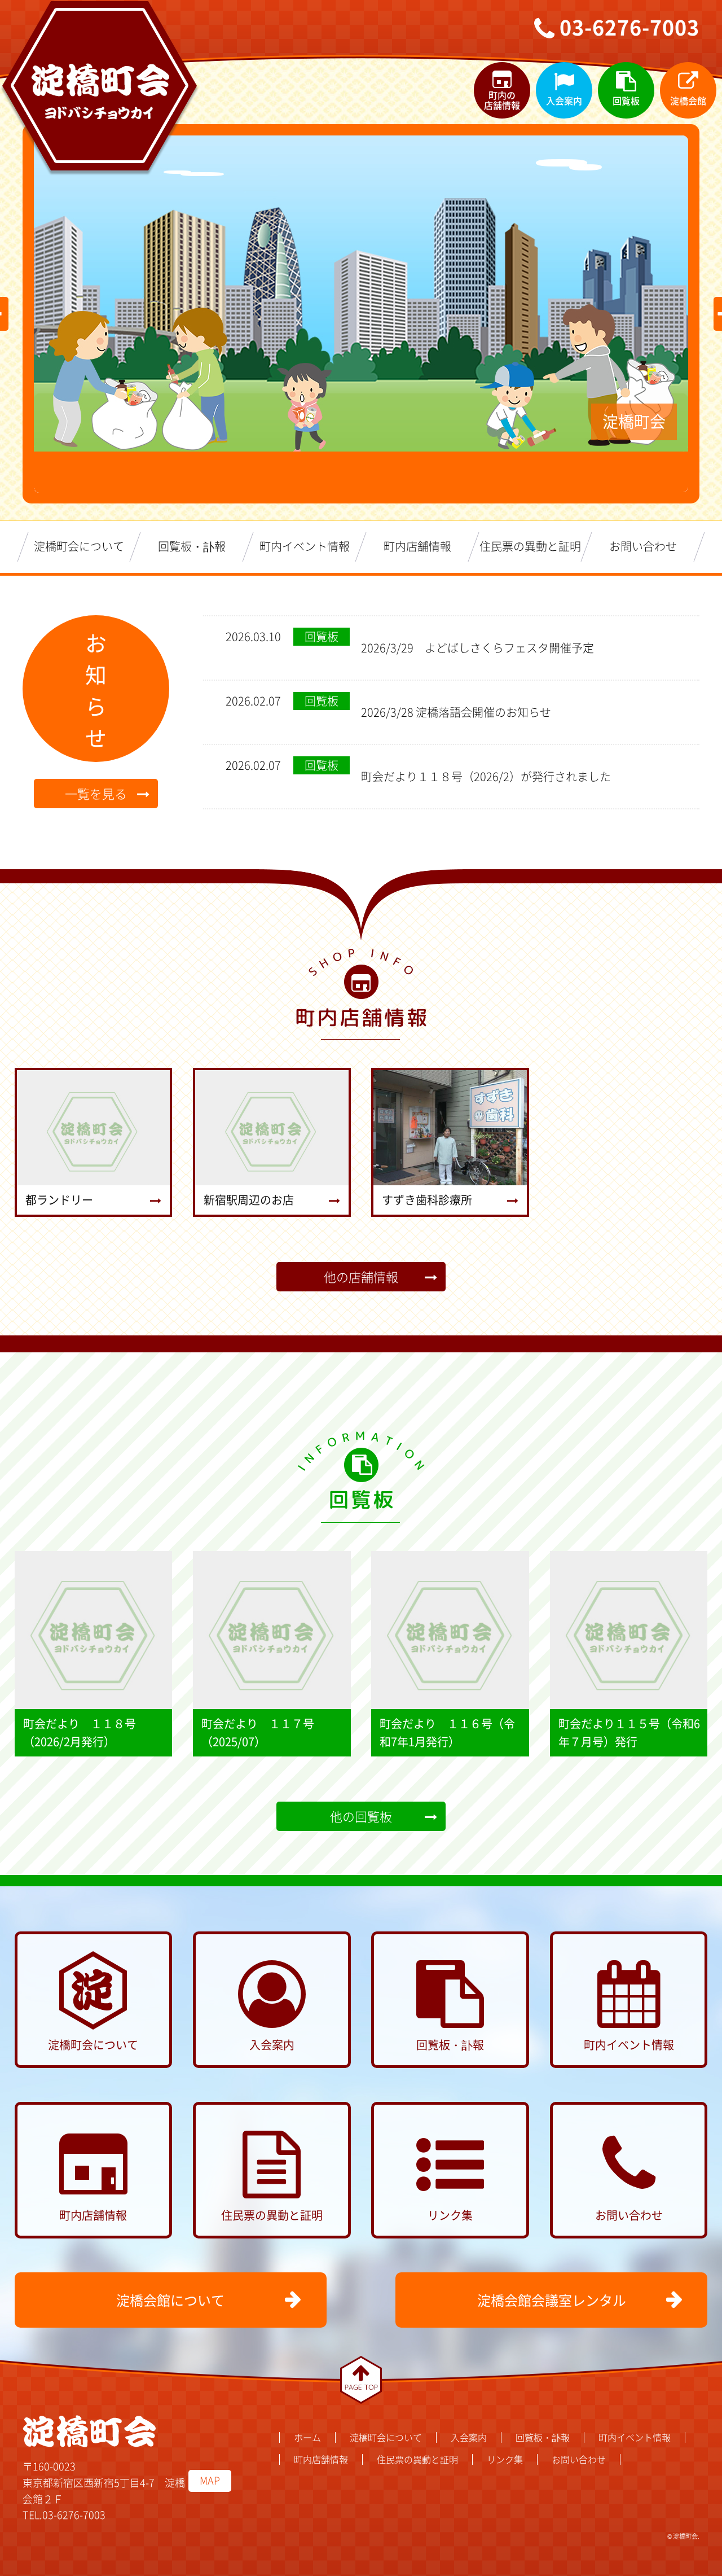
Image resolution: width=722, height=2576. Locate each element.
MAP (210, 2480)
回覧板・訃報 (192, 546)
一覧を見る (96, 793)
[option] (361, 293)
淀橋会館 (688, 100)
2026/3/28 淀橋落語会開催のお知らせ (456, 712)
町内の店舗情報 (502, 100)
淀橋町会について (79, 546)
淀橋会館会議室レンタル (552, 2300)
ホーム (307, 2437)
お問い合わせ (643, 546)
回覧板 (626, 100)
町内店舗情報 (417, 546)
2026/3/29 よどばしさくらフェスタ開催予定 (477, 648)
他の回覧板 (361, 1816)
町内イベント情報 (305, 546)
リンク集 (450, 2215)
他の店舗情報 (361, 1276)
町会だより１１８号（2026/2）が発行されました (486, 776)
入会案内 (564, 100)
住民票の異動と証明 (530, 546)
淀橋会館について (170, 2300)
